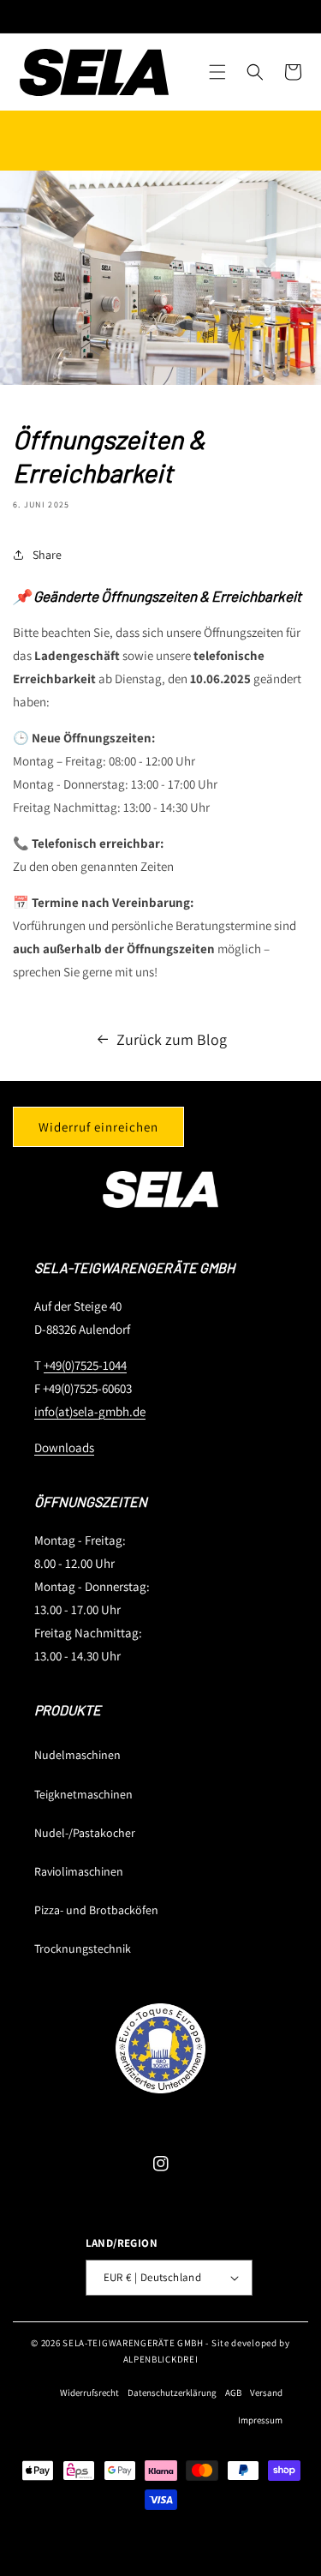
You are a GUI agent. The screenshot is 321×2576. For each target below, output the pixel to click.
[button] (217, 72)
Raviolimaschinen (79, 1871)
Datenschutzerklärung (172, 2393)
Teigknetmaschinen (83, 1794)
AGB (233, 2393)
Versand (266, 2393)
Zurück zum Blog (172, 1039)
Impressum (260, 2420)
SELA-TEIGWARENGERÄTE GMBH (133, 2343)
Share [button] (47, 555)
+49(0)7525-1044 (85, 1365)
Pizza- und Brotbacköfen (96, 1910)
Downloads (64, 1447)
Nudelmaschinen (77, 1755)
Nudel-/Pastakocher (85, 1833)
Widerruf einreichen (98, 1127)
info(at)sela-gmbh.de (90, 1411)
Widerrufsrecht (89, 2393)
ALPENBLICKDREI (161, 2359)
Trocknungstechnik (83, 1949)
